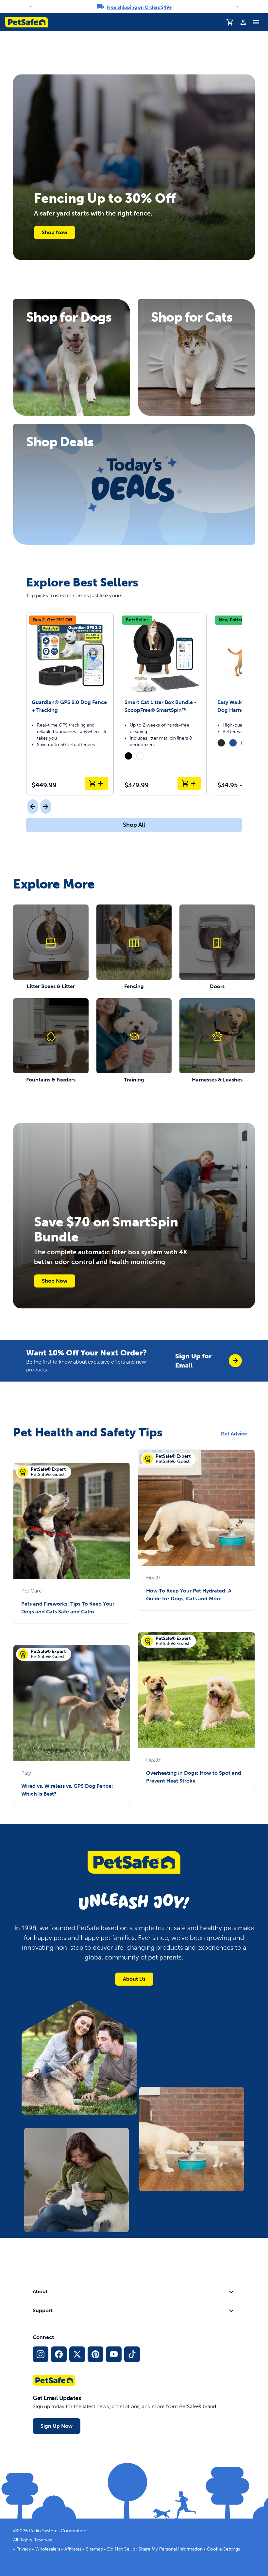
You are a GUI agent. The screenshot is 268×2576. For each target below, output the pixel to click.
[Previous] (31, 7)
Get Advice (234, 1434)
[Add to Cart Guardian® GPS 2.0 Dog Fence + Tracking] (96, 783)
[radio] (128, 756)
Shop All (134, 825)
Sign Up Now (57, 2426)
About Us (134, 1979)
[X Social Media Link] (77, 2354)
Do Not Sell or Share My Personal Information (155, 2549)
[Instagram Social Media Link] (41, 2354)
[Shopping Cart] (230, 22)
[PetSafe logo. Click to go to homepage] (27, 22)
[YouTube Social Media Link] (114, 2354)
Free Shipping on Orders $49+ (139, 7)
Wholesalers (48, 2549)
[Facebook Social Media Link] (59, 2354)
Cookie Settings (223, 2549)
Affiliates (73, 2549)
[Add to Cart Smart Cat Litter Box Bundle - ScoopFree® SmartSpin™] (189, 783)
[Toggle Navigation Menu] (256, 22)
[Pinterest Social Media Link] (95, 2354)
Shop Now (55, 232)
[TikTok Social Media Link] (132, 2354)
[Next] (237, 7)
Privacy (24, 2549)
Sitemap (94, 2549)
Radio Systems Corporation (58, 2531)
